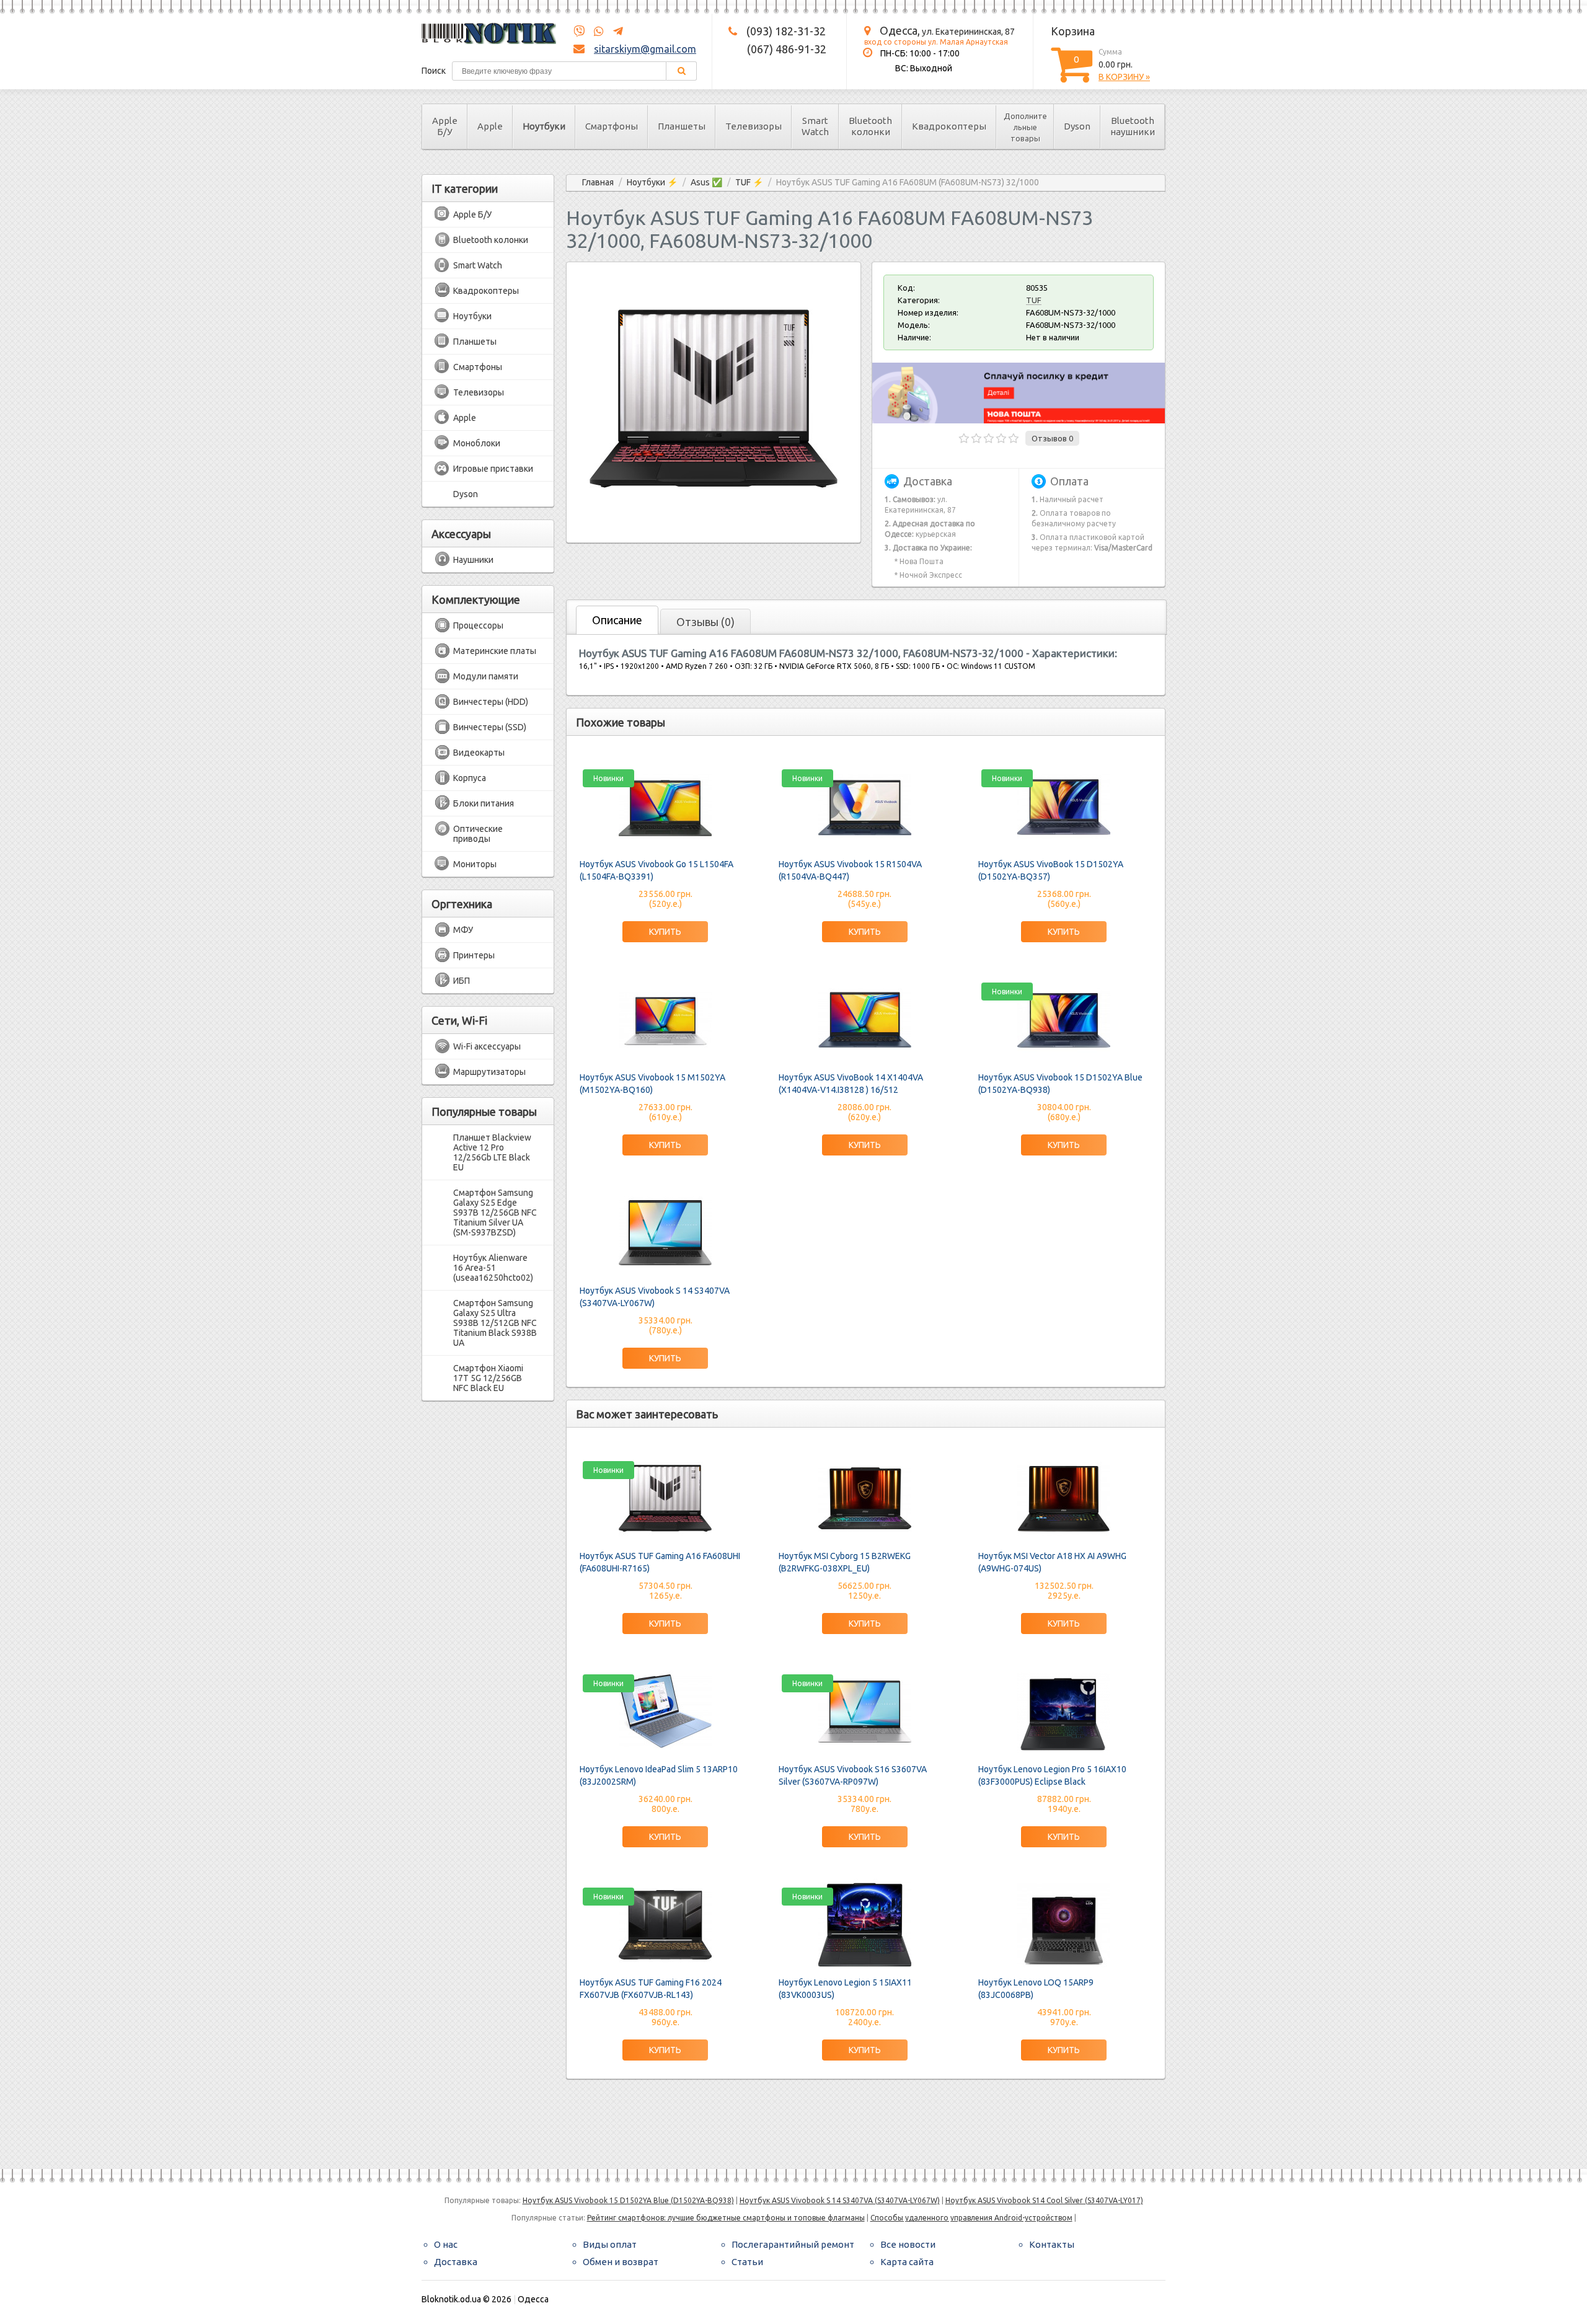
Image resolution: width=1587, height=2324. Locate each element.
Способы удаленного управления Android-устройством (971, 2218)
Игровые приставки (493, 469)
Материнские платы (495, 651)
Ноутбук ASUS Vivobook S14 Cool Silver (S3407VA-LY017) (1044, 2200)
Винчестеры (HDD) (491, 702)
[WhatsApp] (595, 32)
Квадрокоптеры (949, 126)
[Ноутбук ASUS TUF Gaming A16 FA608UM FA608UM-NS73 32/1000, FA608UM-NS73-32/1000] (714, 520)
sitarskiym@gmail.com (645, 49)
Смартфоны (612, 126)
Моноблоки (477, 443)
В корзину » (1124, 77)
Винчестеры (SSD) (490, 727)
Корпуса (470, 778)
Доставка (456, 2262)
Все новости (908, 2244)
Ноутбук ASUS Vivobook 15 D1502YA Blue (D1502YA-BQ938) (628, 2200)
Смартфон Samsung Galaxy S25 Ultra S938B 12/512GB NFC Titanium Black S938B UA (495, 1323)
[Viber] (579, 32)
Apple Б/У (445, 126)
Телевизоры (754, 126)
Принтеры (474, 955)
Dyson (1077, 126)
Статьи (747, 2262)
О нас (446, 2244)
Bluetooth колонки (870, 126)
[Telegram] (614, 32)
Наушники (473, 560)
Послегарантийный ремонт (793, 2244)
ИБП (462, 981)
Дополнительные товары (1025, 127)
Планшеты (682, 126)
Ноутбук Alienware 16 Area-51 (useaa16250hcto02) (493, 1268)
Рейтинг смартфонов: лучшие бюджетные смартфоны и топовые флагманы (726, 2218)
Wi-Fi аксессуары (487, 1046)
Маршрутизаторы (489, 1072)
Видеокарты (479, 753)
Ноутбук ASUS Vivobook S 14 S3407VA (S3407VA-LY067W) (840, 2200)
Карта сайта (907, 2262)
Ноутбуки (544, 126)
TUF (1034, 300)
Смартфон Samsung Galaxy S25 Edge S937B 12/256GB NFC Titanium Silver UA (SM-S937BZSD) (495, 1213)
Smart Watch (815, 126)
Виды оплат (610, 2244)
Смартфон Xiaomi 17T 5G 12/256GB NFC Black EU (488, 1378)
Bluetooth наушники (1133, 126)
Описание (617, 620)
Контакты (1052, 2244)
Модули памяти (486, 676)
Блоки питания (484, 803)
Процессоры (478, 625)
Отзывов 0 (1052, 438)
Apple (490, 126)
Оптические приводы (478, 834)
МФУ (463, 930)
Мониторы (475, 864)
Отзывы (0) (705, 622)
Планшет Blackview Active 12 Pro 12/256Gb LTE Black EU (492, 1152)
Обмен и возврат (621, 2262)
